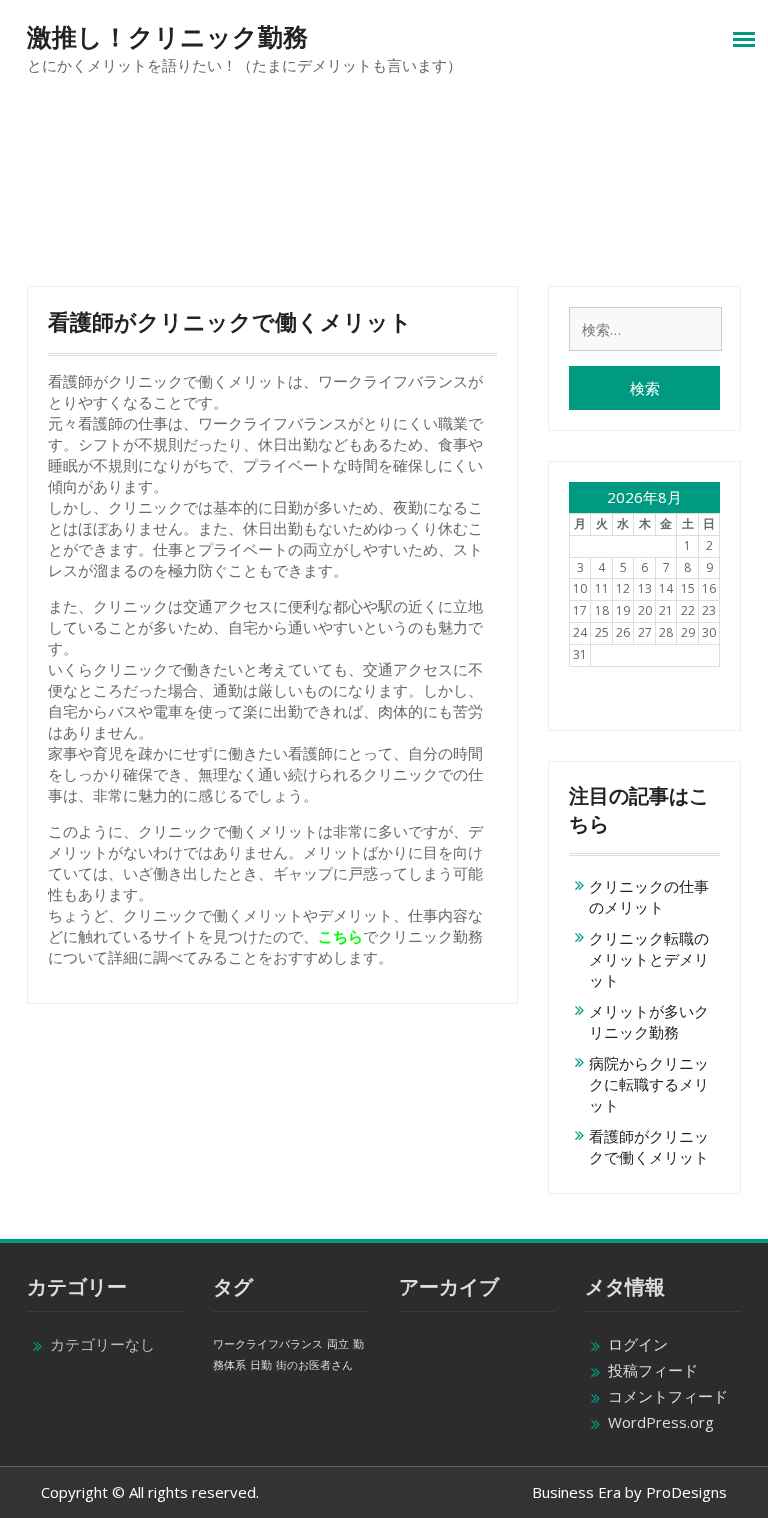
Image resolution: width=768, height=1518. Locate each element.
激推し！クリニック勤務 (167, 37)
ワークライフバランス (268, 1344)
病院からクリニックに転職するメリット (649, 1084)
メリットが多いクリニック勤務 (649, 1021)
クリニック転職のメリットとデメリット (649, 959)
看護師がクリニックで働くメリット (649, 1146)
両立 (338, 1344)
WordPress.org (661, 1422)
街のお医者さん (314, 1365)
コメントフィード (668, 1396)
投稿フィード (653, 1370)
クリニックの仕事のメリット (649, 896)
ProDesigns (686, 1492)
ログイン (638, 1344)
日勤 (261, 1365)
